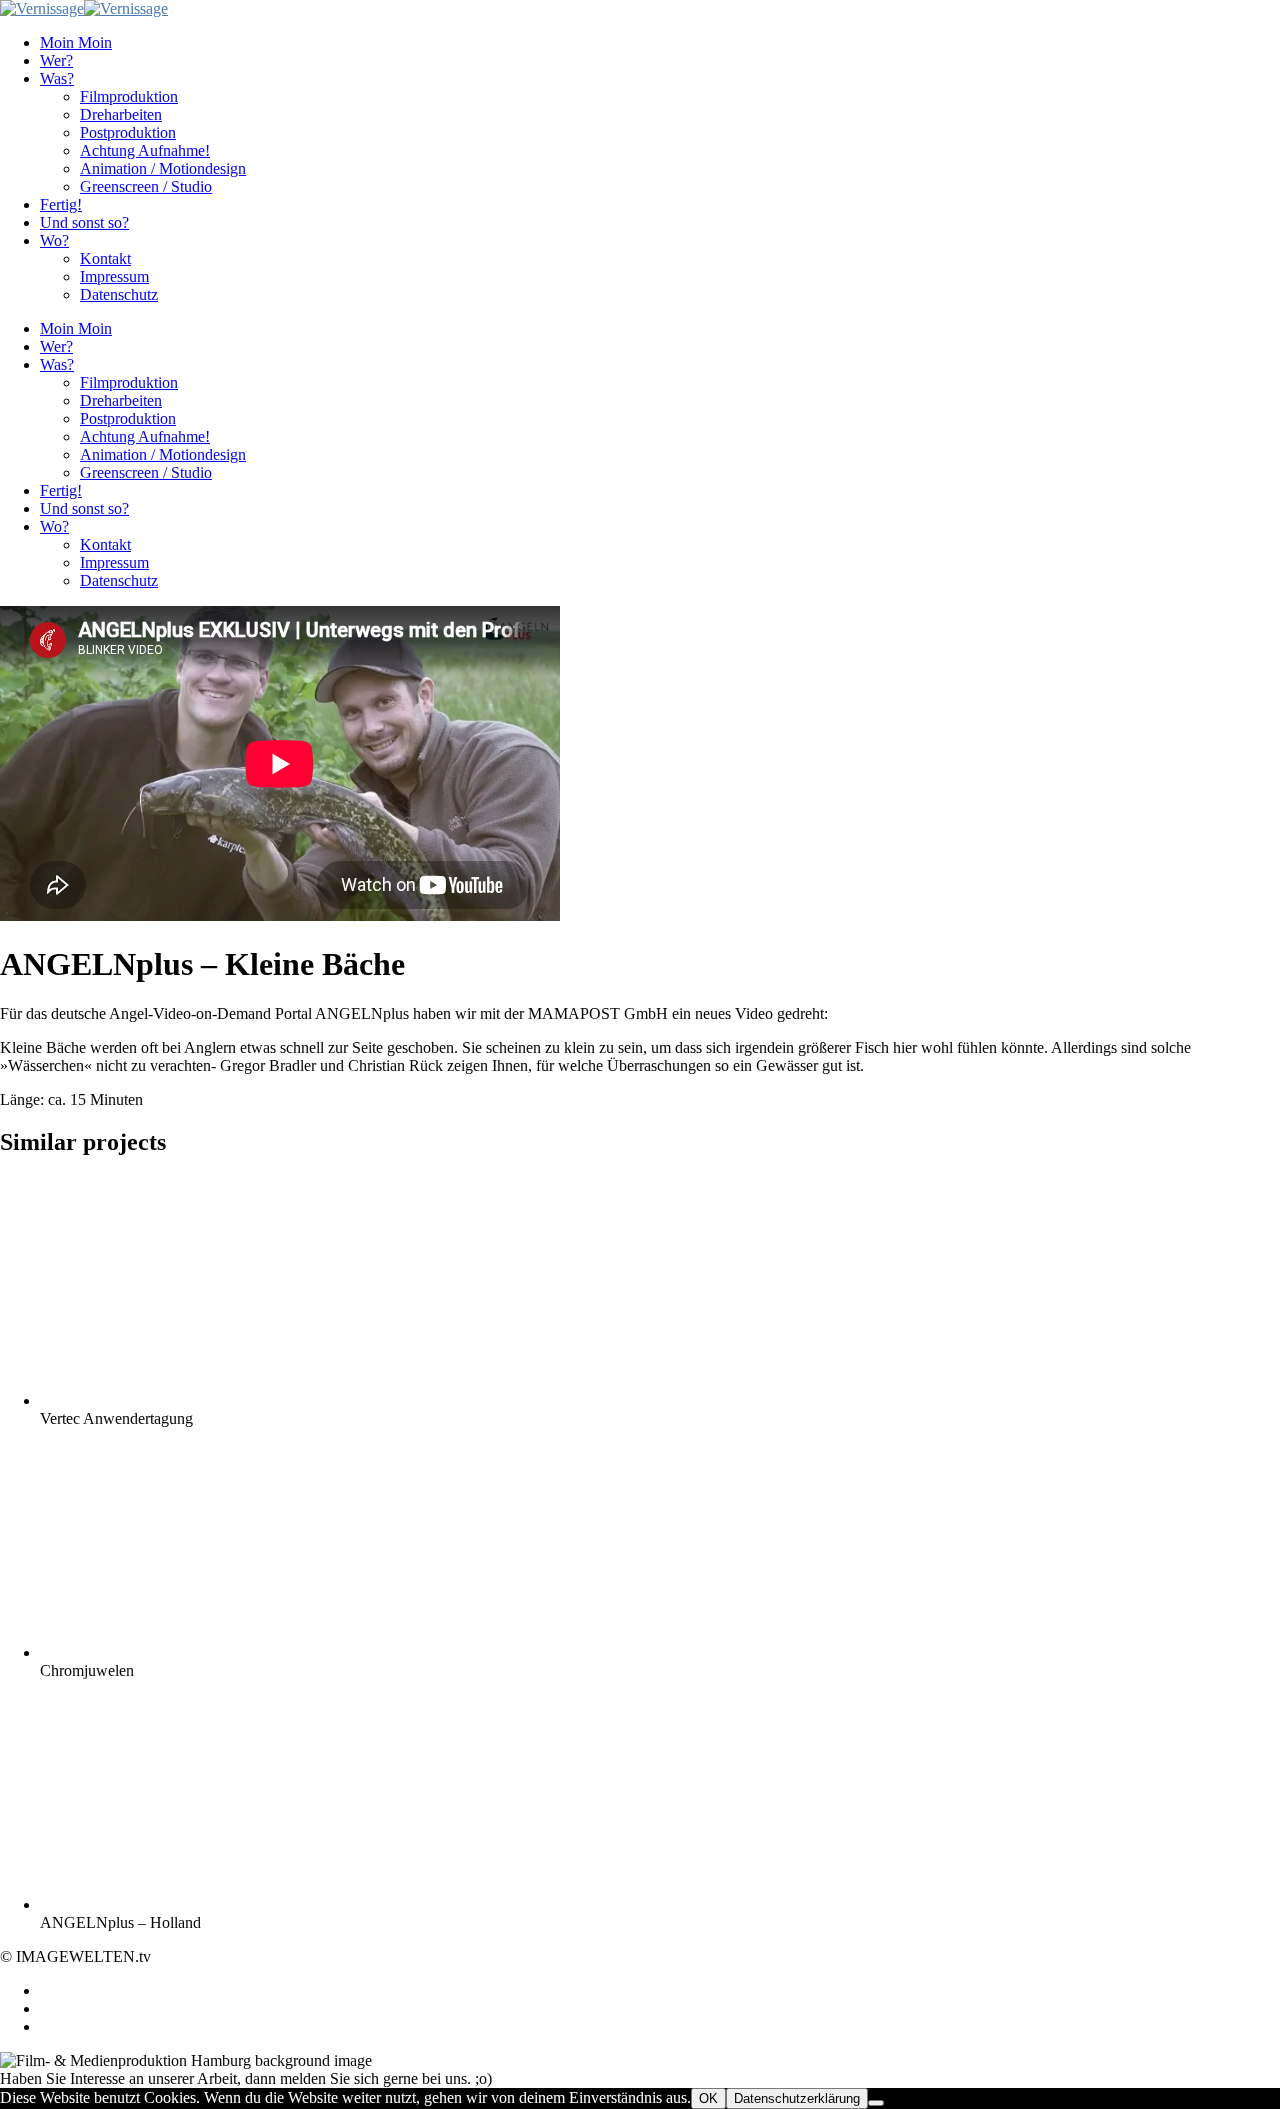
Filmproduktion (129, 96)
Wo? (54, 240)
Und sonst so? (84, 222)
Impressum (114, 276)
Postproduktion (128, 132)
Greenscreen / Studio (146, 186)
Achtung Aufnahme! (145, 150)
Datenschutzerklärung (797, 2098)
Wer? (56, 60)
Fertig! (61, 204)
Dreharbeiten (121, 114)
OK (708, 2098)
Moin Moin (76, 42)
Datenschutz (119, 294)
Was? (57, 78)
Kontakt (105, 258)
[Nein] (876, 2103)
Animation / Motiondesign (163, 168)
